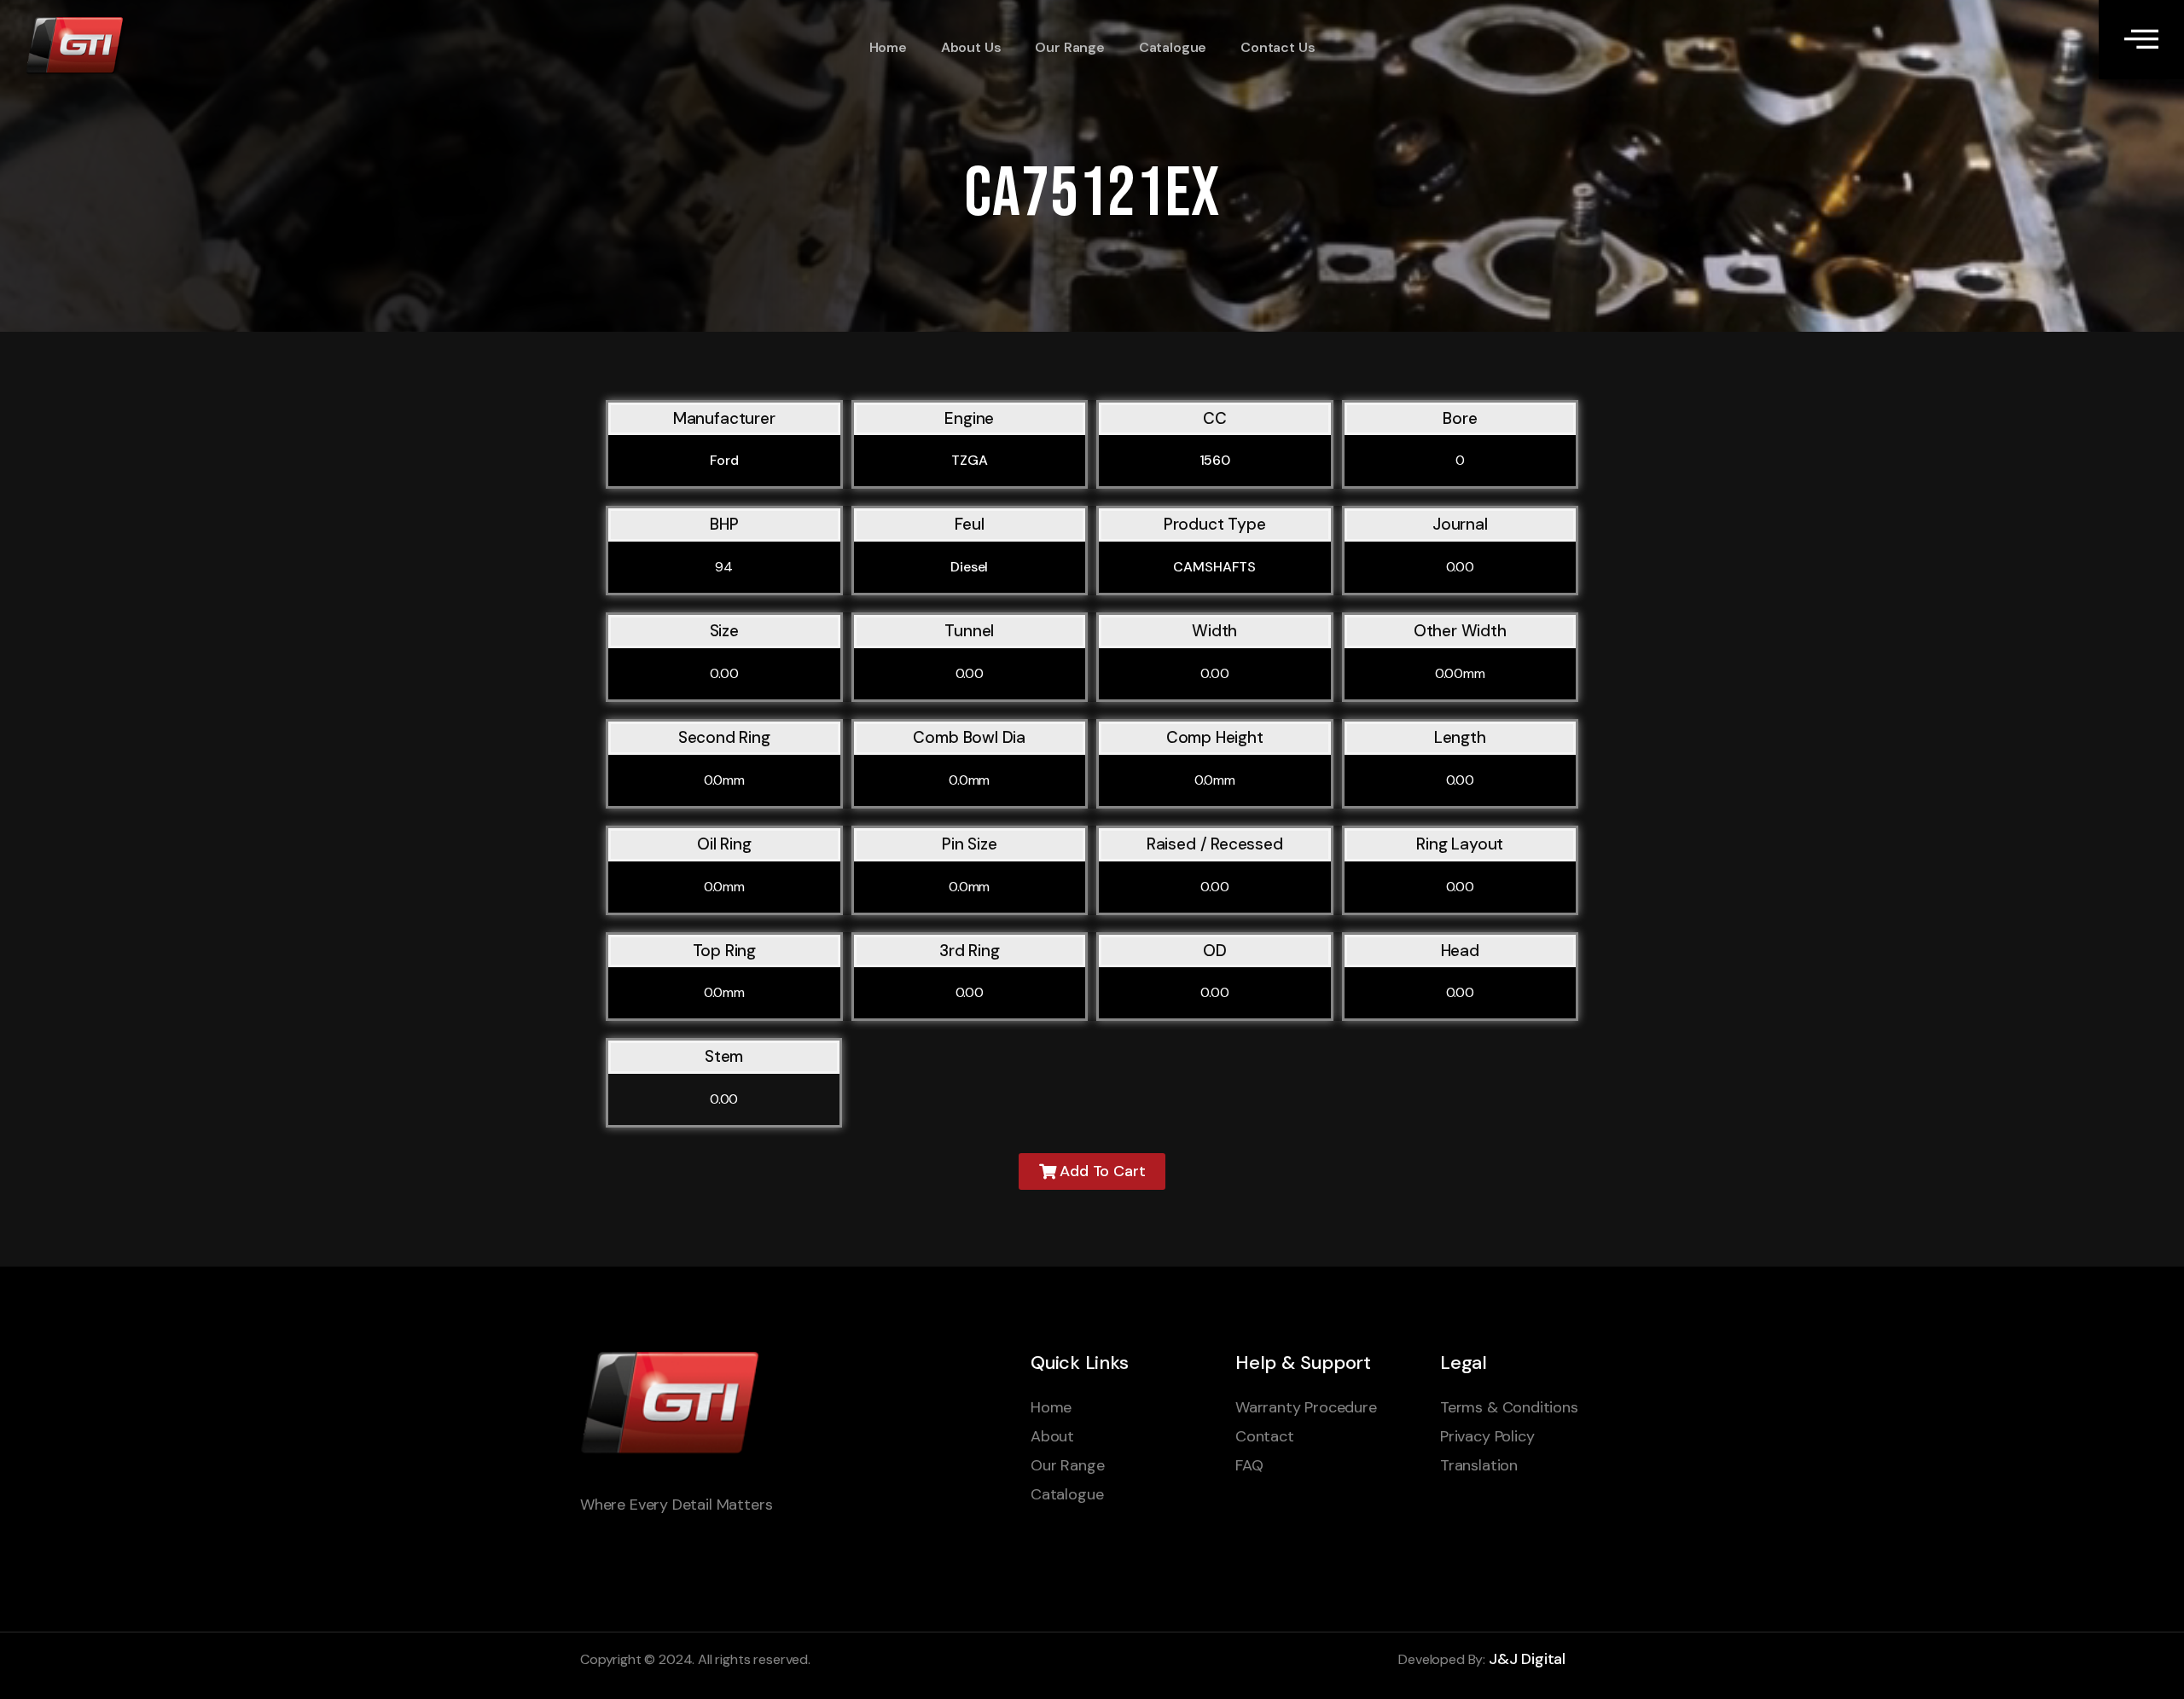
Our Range (1069, 47)
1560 (1215, 460)
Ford (724, 460)
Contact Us (1278, 47)
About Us (971, 47)
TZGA (969, 460)
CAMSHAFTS (1214, 567)
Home (888, 47)
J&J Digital (1527, 1659)
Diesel (969, 567)
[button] (1092, 1171)
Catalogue (1173, 47)
